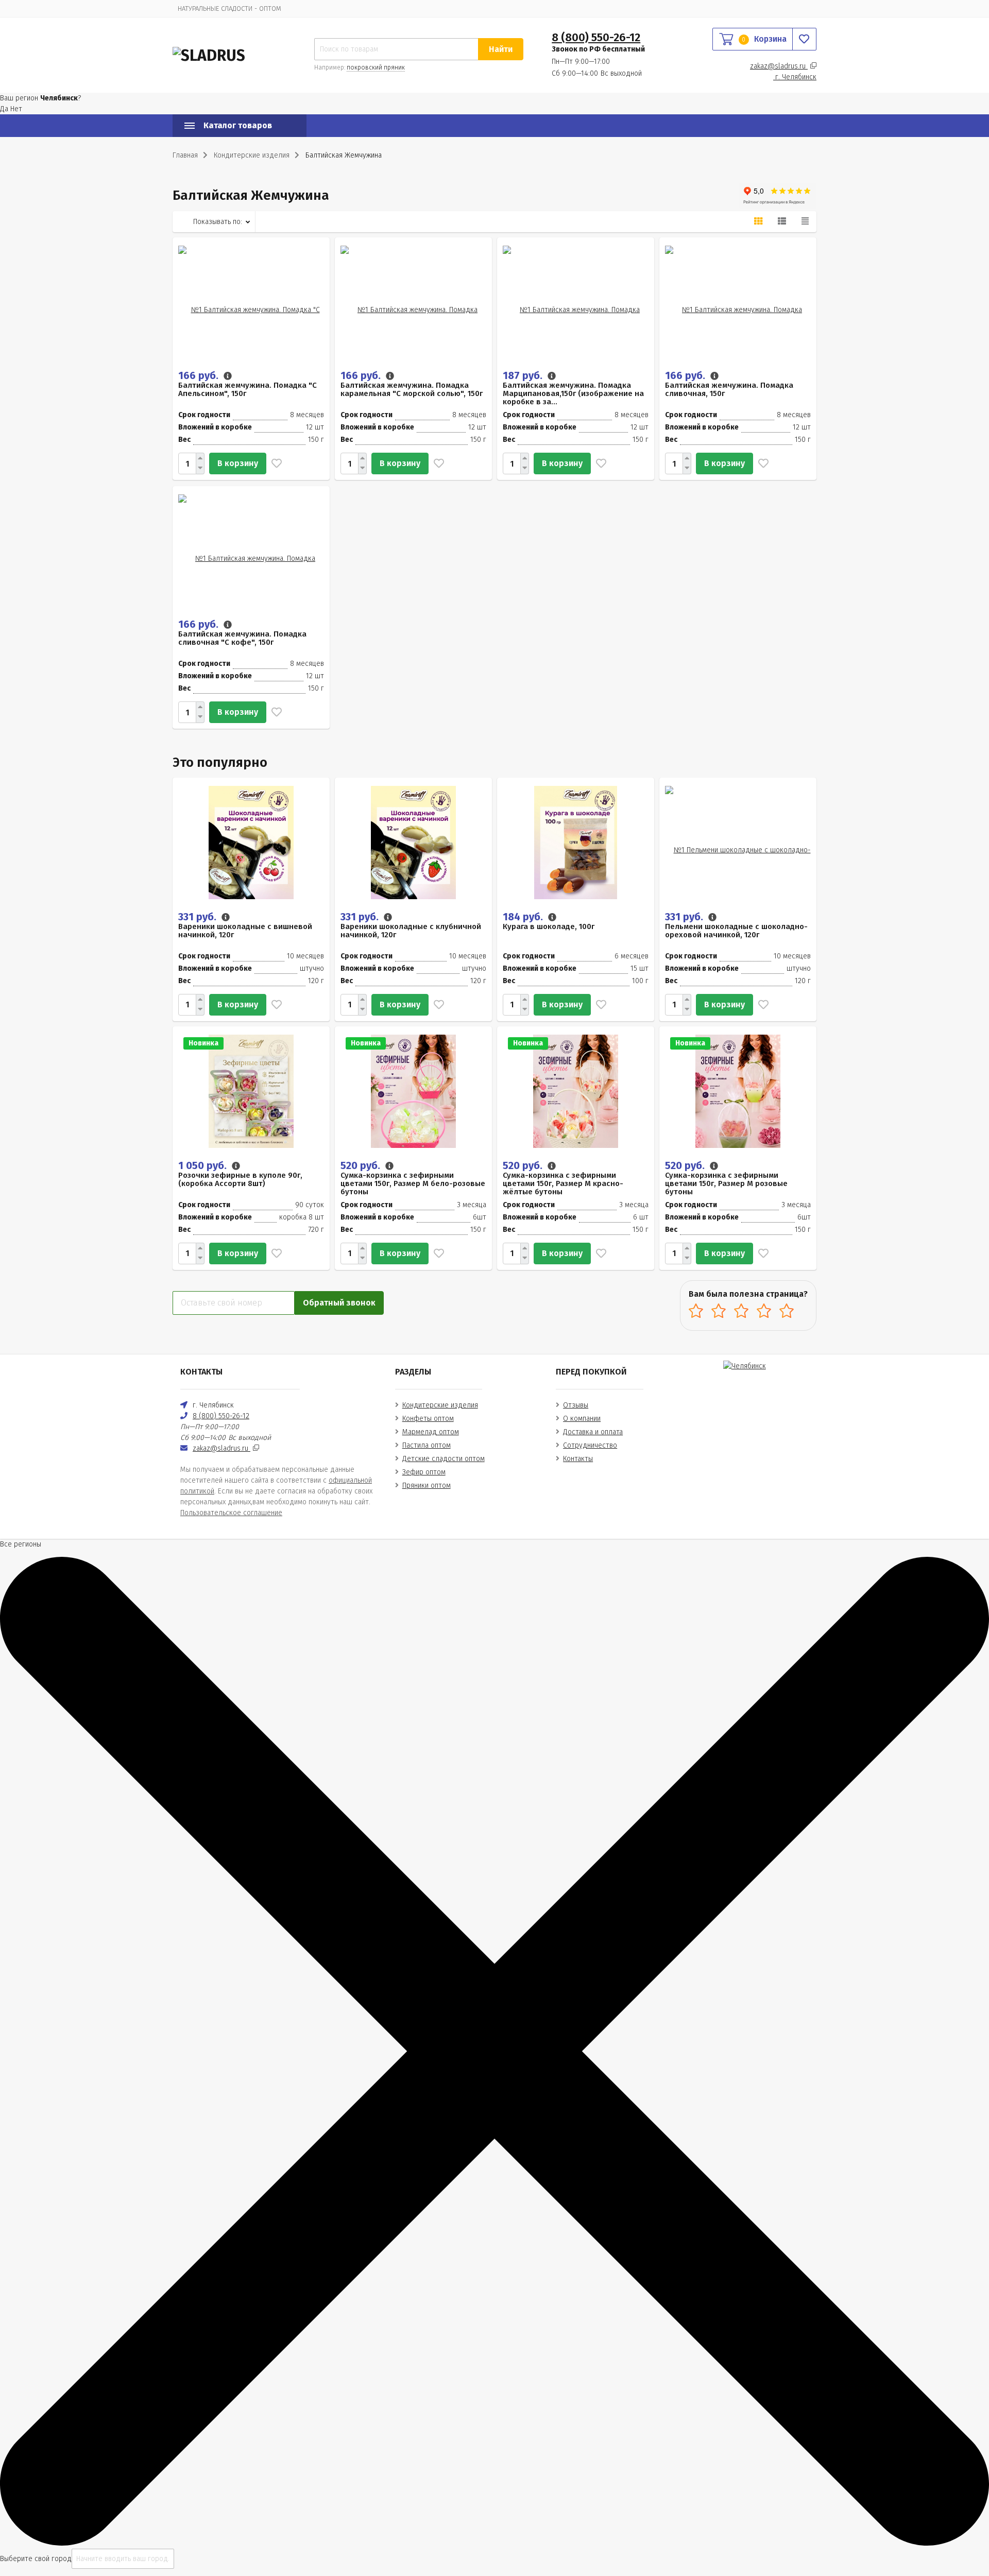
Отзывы (576, 1405)
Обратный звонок (339, 1303)
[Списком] (782, 221)
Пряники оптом (427, 1486)
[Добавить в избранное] (274, 463)
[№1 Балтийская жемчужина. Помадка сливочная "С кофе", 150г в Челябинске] (251, 551)
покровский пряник (376, 67)
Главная (185, 155)
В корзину (238, 463)
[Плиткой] (758, 221)
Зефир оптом (424, 1472)
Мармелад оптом (431, 1432)
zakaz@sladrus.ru (779, 66)
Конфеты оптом (428, 1419)
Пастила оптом (427, 1445)
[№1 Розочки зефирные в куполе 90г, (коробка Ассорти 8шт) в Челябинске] (251, 1091)
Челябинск (796, 77)
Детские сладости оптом (444, 1459)
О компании (582, 1419)
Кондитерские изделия (440, 1405)
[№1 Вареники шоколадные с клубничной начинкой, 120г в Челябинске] (413, 842)
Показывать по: (218, 222)
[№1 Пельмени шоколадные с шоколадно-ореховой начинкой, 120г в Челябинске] (738, 842)
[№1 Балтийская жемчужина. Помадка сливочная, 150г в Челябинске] (738, 302)
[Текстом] (805, 221)
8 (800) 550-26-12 (596, 37)
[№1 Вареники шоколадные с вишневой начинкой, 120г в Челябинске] (251, 842)
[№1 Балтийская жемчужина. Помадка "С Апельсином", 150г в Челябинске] (251, 302)
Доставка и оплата (593, 1432)
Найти (501, 49)
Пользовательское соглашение (231, 1513)
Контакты (578, 1459)
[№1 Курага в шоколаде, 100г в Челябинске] (575, 842)
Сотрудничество (590, 1445)
